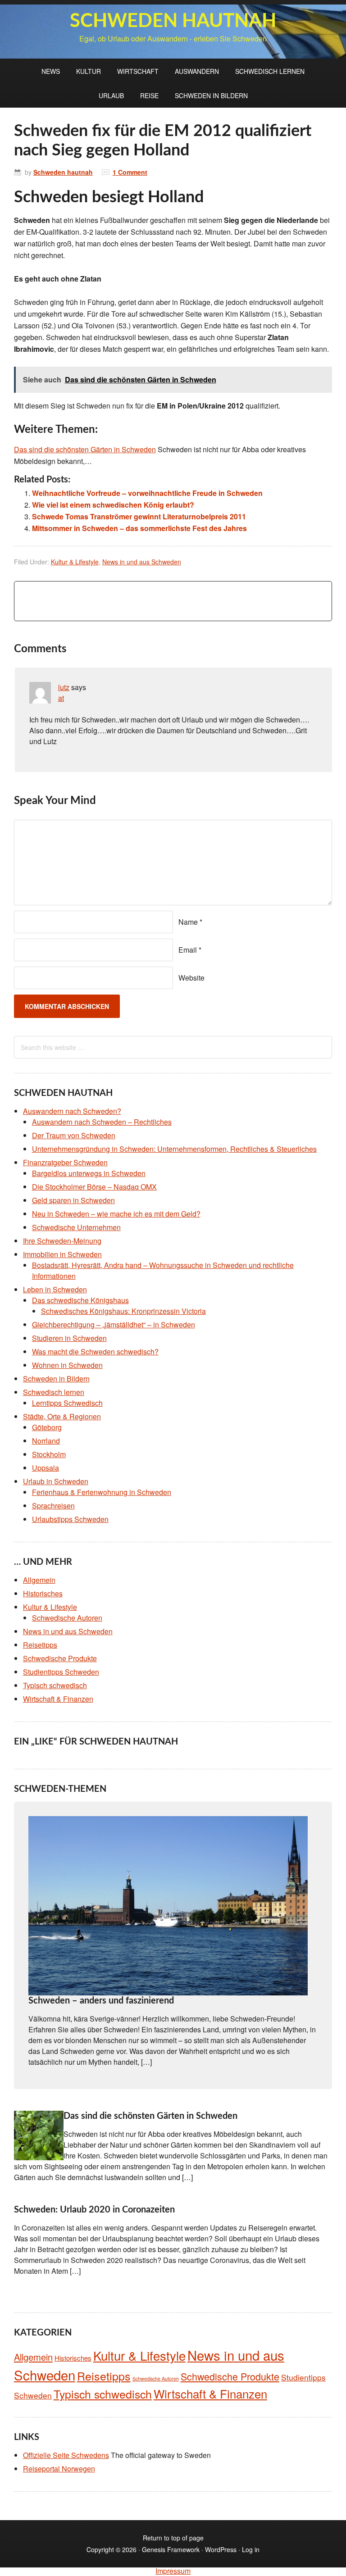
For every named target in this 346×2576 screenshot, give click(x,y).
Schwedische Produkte (60, 1658)
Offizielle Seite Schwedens (66, 2455)
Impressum (173, 2571)
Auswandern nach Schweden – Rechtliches (102, 1122)
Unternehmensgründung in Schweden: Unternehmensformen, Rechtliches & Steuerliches (174, 1149)
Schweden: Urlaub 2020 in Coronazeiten (94, 2210)
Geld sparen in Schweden (73, 1200)
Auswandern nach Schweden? (72, 1111)
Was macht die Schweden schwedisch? (95, 1352)
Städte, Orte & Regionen (62, 1416)
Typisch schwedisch (55, 1685)
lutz (64, 687)
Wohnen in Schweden (67, 1365)
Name (188, 922)
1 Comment (130, 172)
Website (191, 978)
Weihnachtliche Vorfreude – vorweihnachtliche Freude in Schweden (147, 493)
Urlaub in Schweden (56, 1481)
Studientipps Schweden (61, 1672)
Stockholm (49, 1454)
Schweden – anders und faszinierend (101, 2001)
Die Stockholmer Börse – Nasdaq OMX (94, 1187)
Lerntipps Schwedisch (67, 1403)
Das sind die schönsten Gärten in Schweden (150, 2116)
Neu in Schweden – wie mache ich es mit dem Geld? (116, 1214)
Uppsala (46, 1468)
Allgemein (39, 1580)
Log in (251, 2549)
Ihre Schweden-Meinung (62, 1241)
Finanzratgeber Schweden (65, 1162)
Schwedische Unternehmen (76, 1227)
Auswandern (197, 71)
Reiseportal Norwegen (59, 2469)
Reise (149, 95)
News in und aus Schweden (142, 562)
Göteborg (47, 1427)
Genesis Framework (171, 2549)
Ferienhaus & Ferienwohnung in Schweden (102, 1492)
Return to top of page (173, 2538)
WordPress (221, 2549)
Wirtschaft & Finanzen (58, 1699)
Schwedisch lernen (270, 71)
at (61, 698)
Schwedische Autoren (67, 1618)
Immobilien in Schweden (62, 1254)
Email (188, 950)
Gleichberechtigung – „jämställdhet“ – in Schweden (114, 1324)
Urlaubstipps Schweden (70, 1519)
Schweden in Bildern (211, 95)
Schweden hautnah (173, 21)
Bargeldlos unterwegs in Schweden (89, 1173)
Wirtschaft (138, 71)
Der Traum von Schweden (74, 1135)
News (51, 71)
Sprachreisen (53, 1506)
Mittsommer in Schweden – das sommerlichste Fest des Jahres (139, 528)
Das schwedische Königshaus (80, 1300)
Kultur (89, 71)
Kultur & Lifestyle (75, 562)
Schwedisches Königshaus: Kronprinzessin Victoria (123, 1311)
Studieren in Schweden (69, 1338)
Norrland (46, 1441)
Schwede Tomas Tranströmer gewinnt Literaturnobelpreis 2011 (139, 516)
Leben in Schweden (55, 1289)
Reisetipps (40, 1645)
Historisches (43, 1593)
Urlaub (111, 95)
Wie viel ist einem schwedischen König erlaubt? (113, 505)
